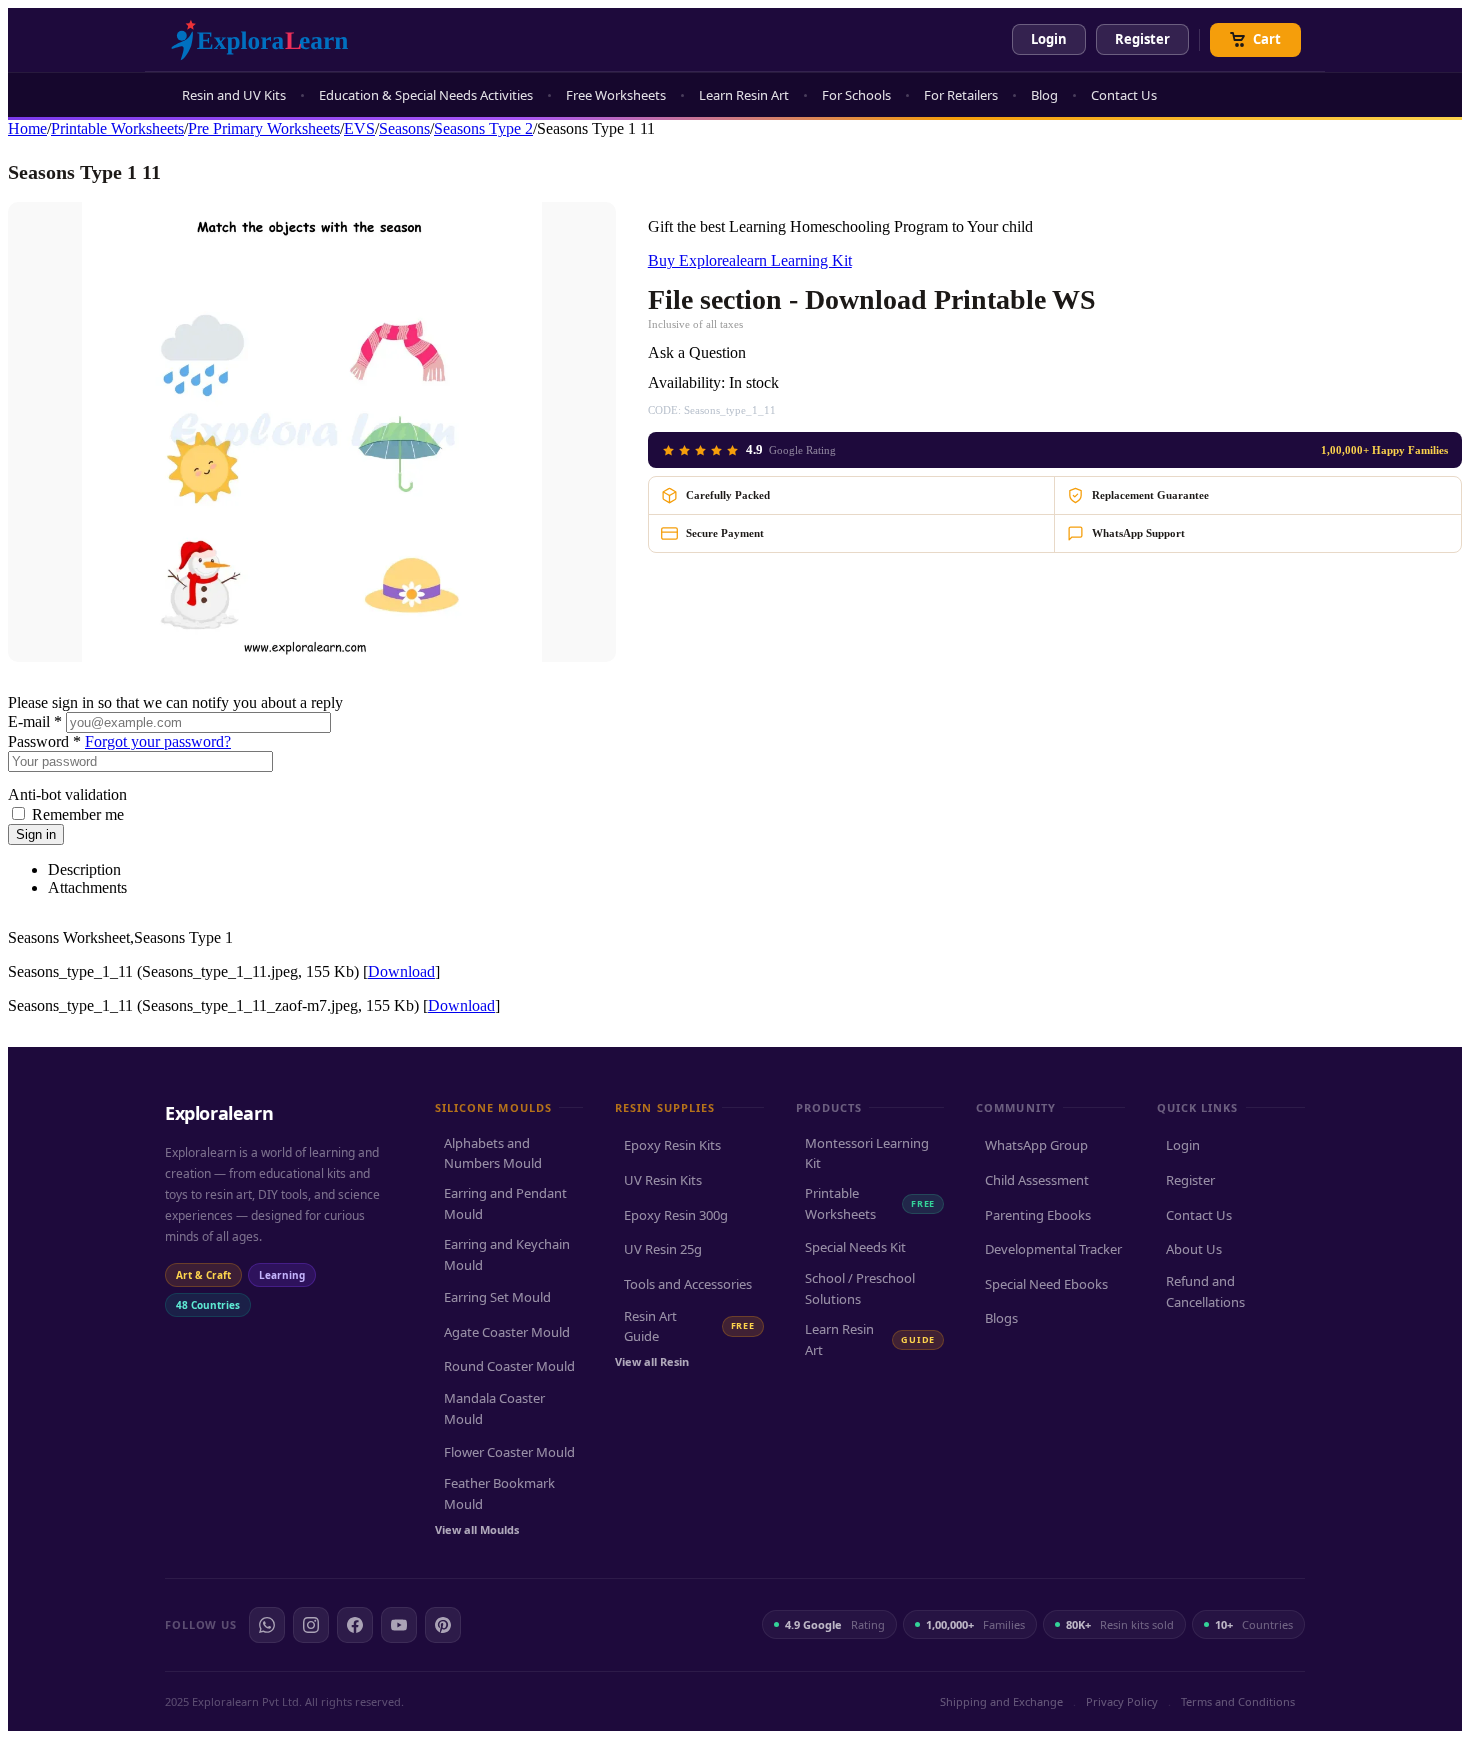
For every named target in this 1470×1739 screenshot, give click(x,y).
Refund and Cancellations (1205, 1291)
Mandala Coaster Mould (494, 1408)
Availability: (686, 382)
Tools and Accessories (688, 1284)
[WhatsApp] (267, 1625)
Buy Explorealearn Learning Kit (750, 260)
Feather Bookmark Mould (499, 1493)
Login (1049, 39)
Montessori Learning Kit (867, 1153)
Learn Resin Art (744, 95)
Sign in (36, 834)
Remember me (78, 814)
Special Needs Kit (855, 1247)
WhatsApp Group (1036, 1145)
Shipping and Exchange (1001, 1701)
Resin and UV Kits (234, 95)
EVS (359, 128)
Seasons (404, 128)
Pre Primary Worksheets (264, 128)
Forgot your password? (158, 741)
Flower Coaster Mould (509, 1452)
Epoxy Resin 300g (676, 1215)
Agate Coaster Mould (507, 1332)
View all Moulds (477, 1529)
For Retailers (961, 95)
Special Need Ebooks (1046, 1284)
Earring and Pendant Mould (505, 1203)
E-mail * (35, 721)
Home (27, 128)
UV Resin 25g (663, 1249)
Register (1142, 39)
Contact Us (1124, 95)
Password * (44, 741)
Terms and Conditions (1238, 1701)
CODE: (664, 410)
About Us (1194, 1249)
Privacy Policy (1122, 1701)
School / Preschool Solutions (860, 1288)
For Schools (856, 95)
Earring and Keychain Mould (507, 1254)
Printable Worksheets (117, 128)
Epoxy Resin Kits (672, 1145)
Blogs (1001, 1318)
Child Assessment (1037, 1180)
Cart (1267, 39)
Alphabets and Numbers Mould (493, 1153)
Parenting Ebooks (1038, 1215)
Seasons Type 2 (483, 128)
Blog (1044, 95)
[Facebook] (355, 1625)
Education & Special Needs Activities (426, 95)
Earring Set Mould (497, 1297)
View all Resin (652, 1361)
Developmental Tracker (1053, 1249)
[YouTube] (399, 1625)
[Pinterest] (443, 1625)
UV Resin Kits (663, 1180)
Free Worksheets (616, 95)
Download (401, 971)
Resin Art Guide (689, 1326)
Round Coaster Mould (509, 1366)
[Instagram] (311, 1625)
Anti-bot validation (67, 794)
